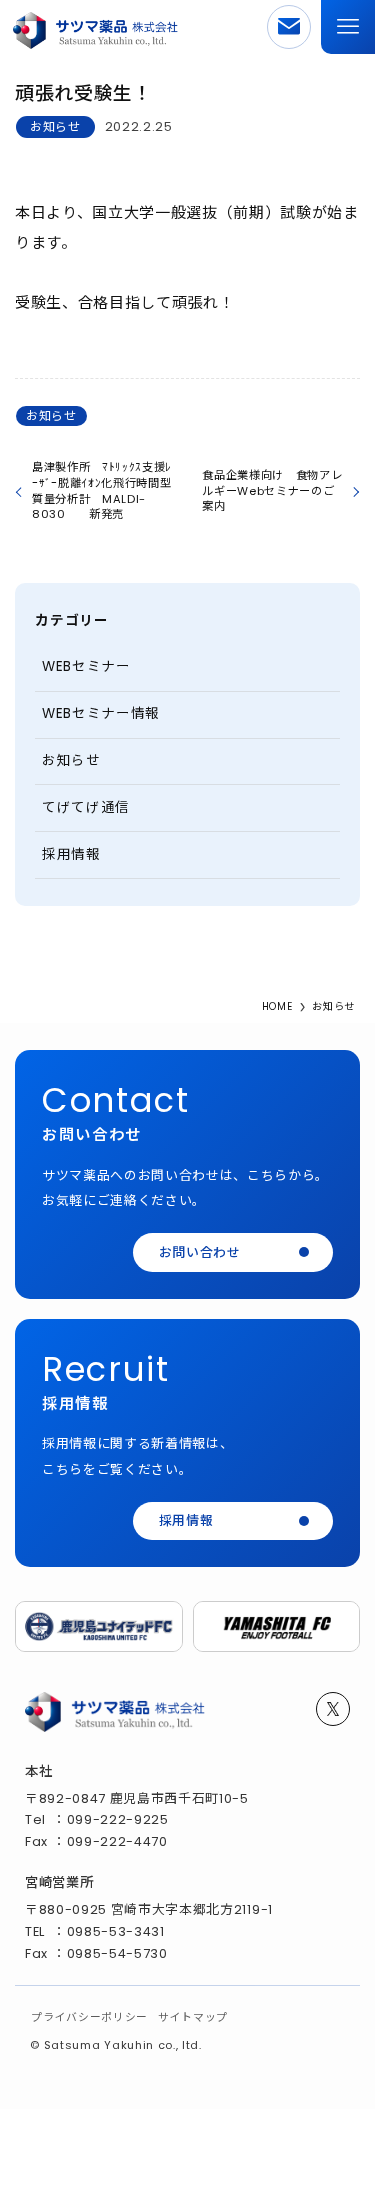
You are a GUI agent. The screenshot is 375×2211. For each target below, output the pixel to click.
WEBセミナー (86, 666)
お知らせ (55, 126)
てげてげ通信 (86, 807)
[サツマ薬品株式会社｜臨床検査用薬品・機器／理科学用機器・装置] (96, 27)
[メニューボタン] (348, 27)
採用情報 (71, 854)
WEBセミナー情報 (101, 713)
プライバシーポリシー (89, 2017)
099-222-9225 (118, 1819)
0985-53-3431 (116, 1931)
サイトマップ (193, 2017)
